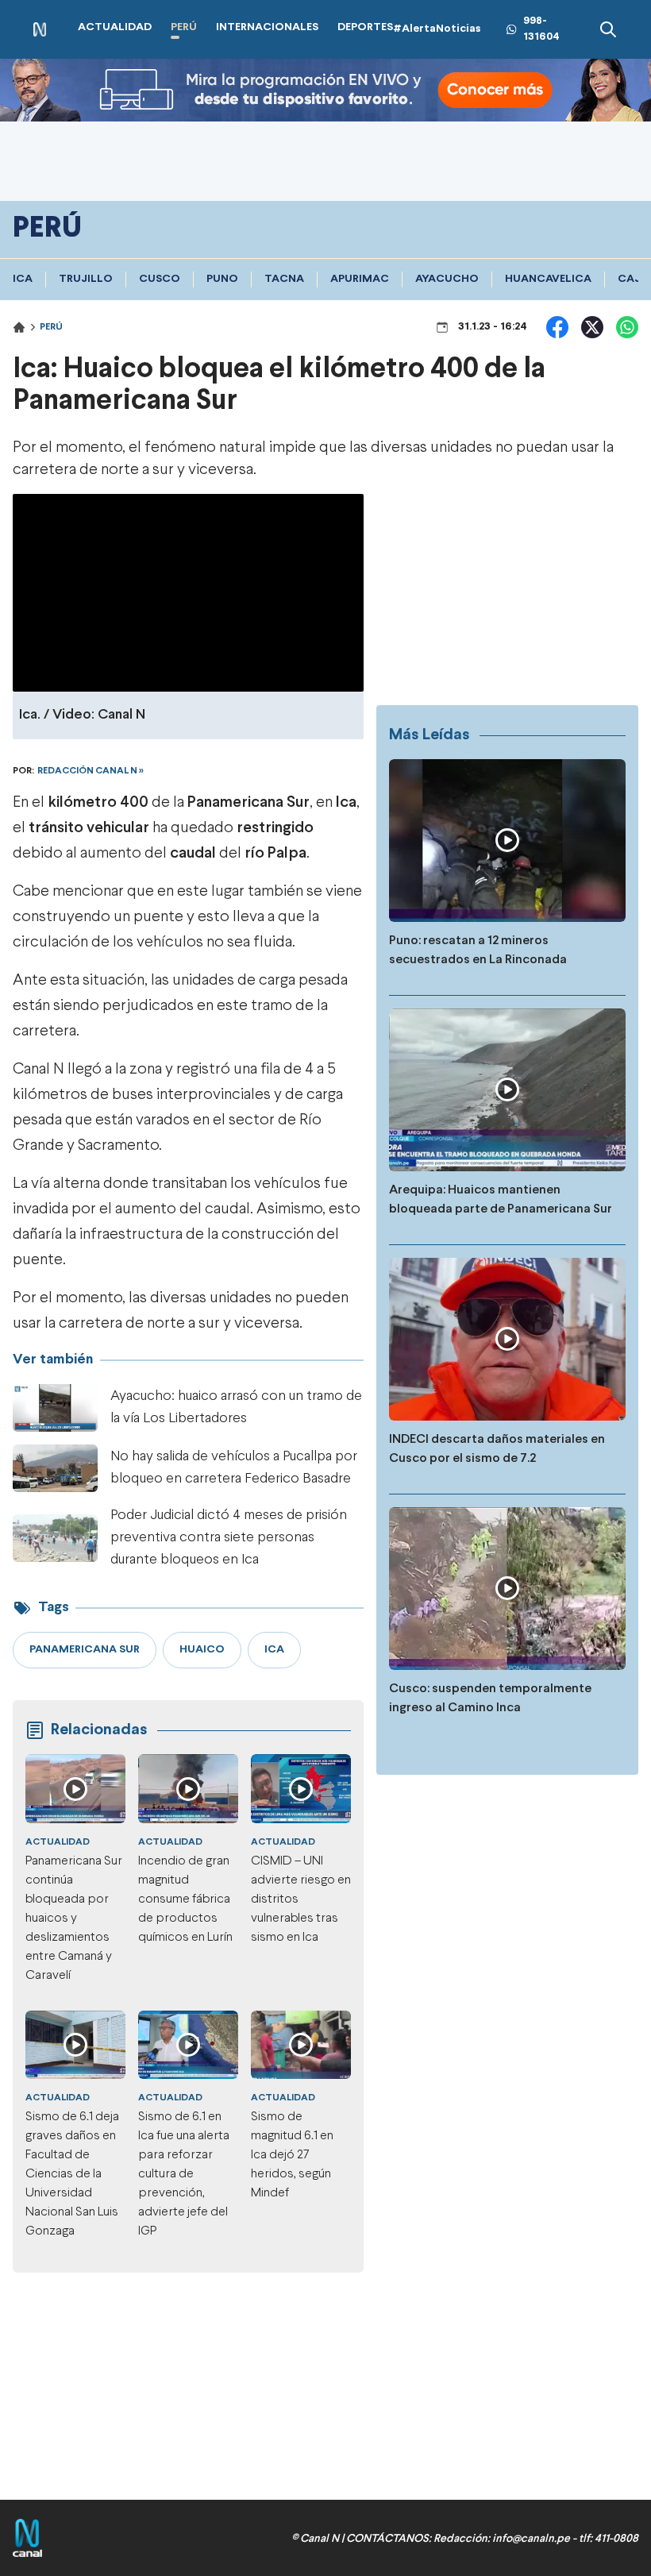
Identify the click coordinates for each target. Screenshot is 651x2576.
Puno (222, 279)
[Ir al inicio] (40, 30)
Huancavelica (548, 279)
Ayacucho (447, 279)
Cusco (160, 279)
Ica (23, 279)
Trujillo (86, 279)
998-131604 (541, 29)
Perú (51, 327)
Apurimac (360, 279)
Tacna (284, 279)
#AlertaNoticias (437, 29)
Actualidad (58, 1842)
